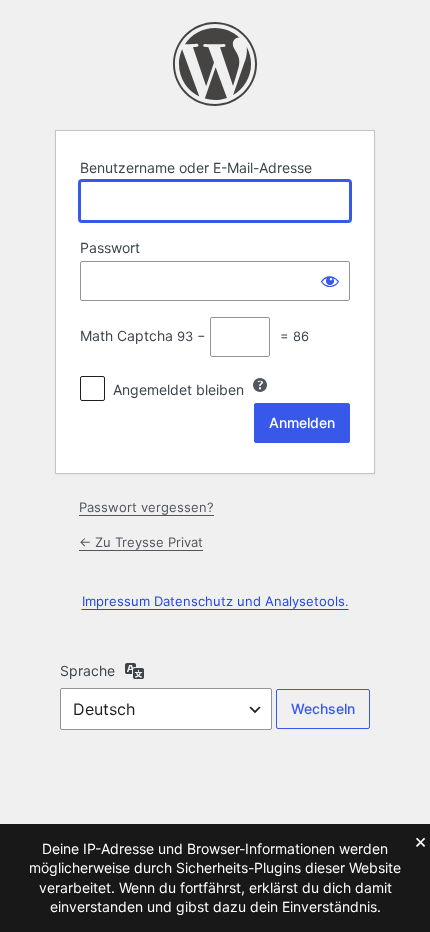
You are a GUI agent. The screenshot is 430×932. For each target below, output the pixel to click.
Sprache (87, 670)
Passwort (110, 247)
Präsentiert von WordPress (215, 64)
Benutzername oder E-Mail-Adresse (196, 167)
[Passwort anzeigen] (330, 281)
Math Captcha (126, 335)
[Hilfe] (260, 385)
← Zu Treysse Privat (141, 542)
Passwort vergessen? (146, 507)
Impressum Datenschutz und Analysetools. (215, 601)
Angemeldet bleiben (178, 389)
